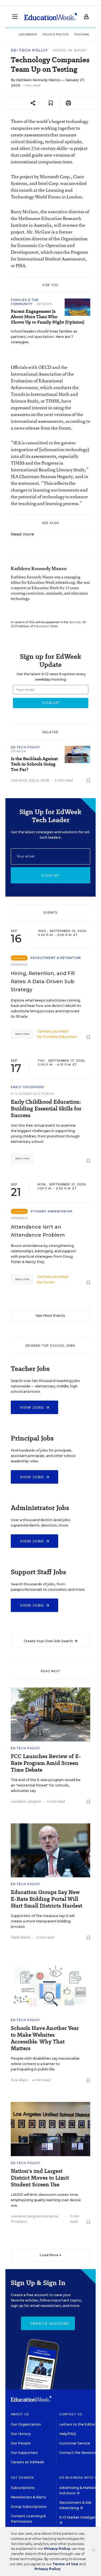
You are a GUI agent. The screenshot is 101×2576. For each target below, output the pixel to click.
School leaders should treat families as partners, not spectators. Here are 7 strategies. (44, 337)
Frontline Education (60, 1037)
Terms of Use (65, 2564)
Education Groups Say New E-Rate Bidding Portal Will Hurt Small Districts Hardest (46, 1899)
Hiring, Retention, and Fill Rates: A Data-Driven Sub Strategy (43, 982)
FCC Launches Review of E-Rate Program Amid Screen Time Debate (46, 1763)
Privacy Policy (57, 2549)
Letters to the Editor (77, 2424)
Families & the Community (25, 302)
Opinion (44, 304)
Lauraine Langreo (26, 1801)
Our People (21, 2443)
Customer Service (75, 2443)
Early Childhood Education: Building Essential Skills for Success (46, 1109)
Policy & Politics (56, 34)
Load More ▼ (50, 2255)
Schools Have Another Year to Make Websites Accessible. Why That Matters (45, 2038)
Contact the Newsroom (80, 2453)
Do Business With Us (79, 2478)
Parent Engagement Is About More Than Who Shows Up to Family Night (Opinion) (48, 317)
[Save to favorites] (51, 103)
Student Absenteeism (52, 1211)
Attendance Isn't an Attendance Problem (38, 1231)
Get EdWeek (22, 2478)
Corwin (49, 1282)
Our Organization (26, 2424)
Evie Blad (19, 2080)
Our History (21, 2434)
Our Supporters (24, 2453)
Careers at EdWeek (27, 2462)
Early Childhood (27, 1087)
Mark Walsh (21, 1937)
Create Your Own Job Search (49, 1641)
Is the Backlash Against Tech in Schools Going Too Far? (34, 764)
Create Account (50, 2323)
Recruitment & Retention (56, 958)
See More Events (50, 1316)
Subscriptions (23, 2488)
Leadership (28, 34)
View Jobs (33, 1407)
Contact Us (71, 2414)
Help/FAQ (68, 2434)
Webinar (19, 965)
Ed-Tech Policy (29, 50)
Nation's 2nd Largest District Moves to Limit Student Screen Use (40, 2178)
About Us (20, 2414)
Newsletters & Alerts (28, 2497)
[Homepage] (50, 17)
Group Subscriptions (29, 2507)
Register (22, 1034)
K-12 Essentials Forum (33, 1094)
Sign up (50, 875)
